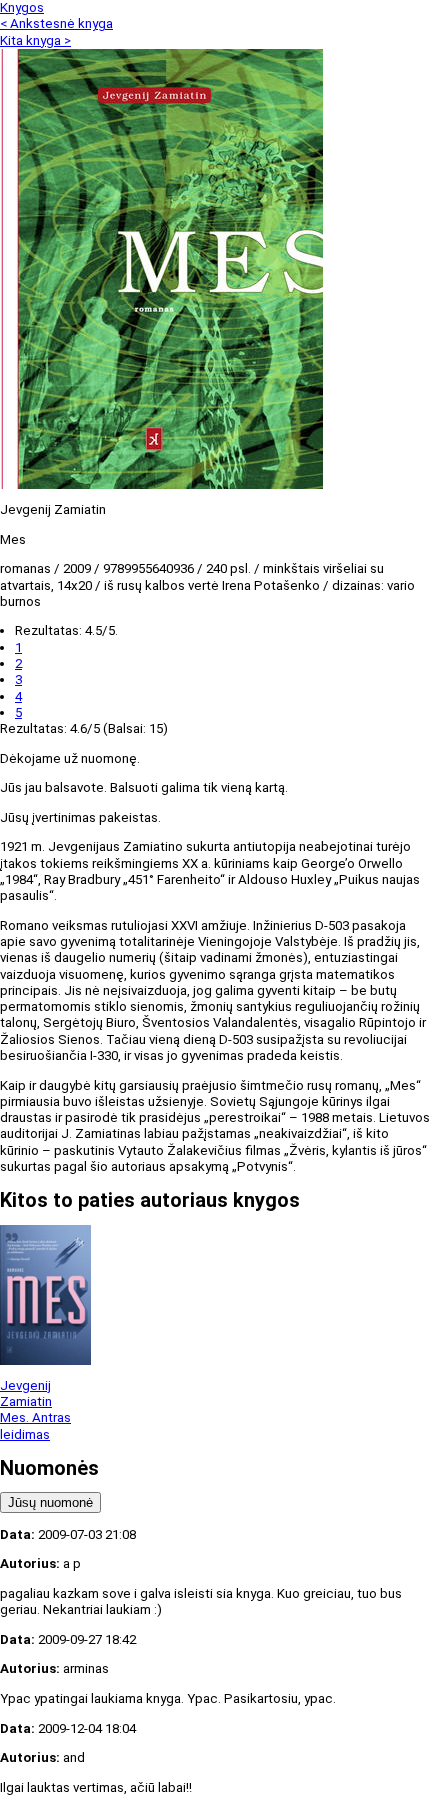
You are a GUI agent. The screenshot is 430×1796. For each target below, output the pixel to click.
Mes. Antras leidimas (35, 1425)
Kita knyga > (35, 40)
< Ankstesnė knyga (56, 23)
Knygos (22, 7)
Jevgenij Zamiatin (26, 1393)
